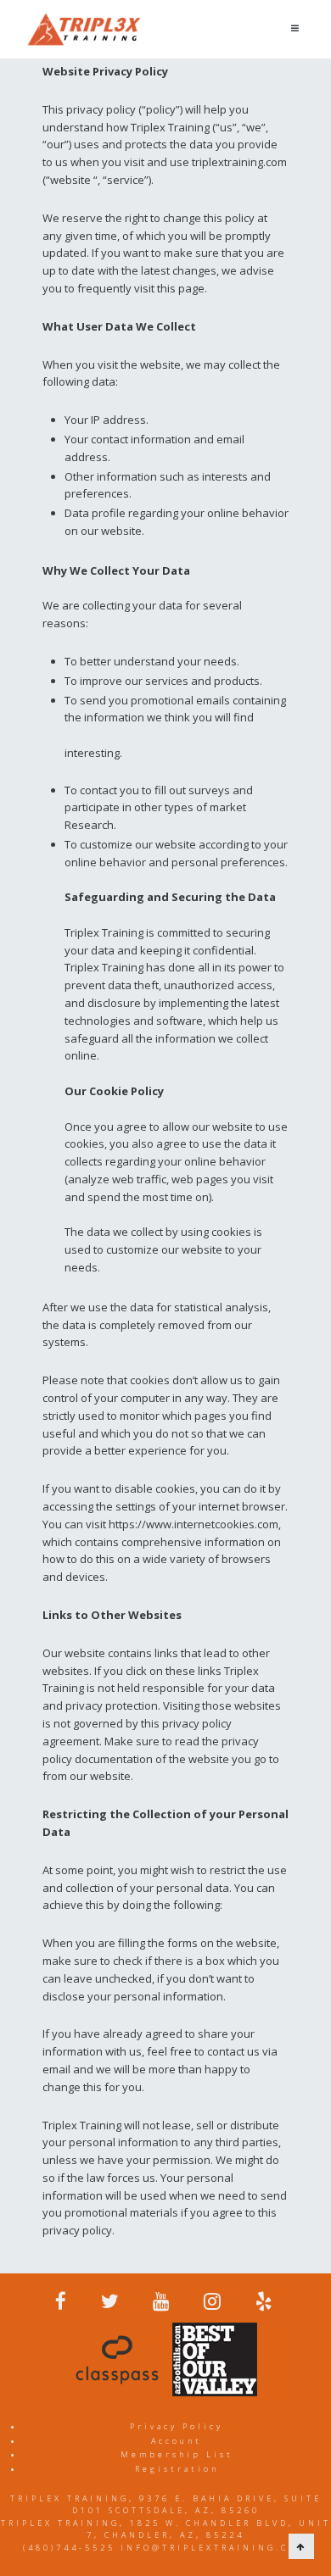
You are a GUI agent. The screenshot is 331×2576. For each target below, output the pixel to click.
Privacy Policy (177, 2426)
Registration (177, 2469)
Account (177, 2441)
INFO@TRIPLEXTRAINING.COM (214, 2548)
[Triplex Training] (84, 29)
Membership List (177, 2454)
